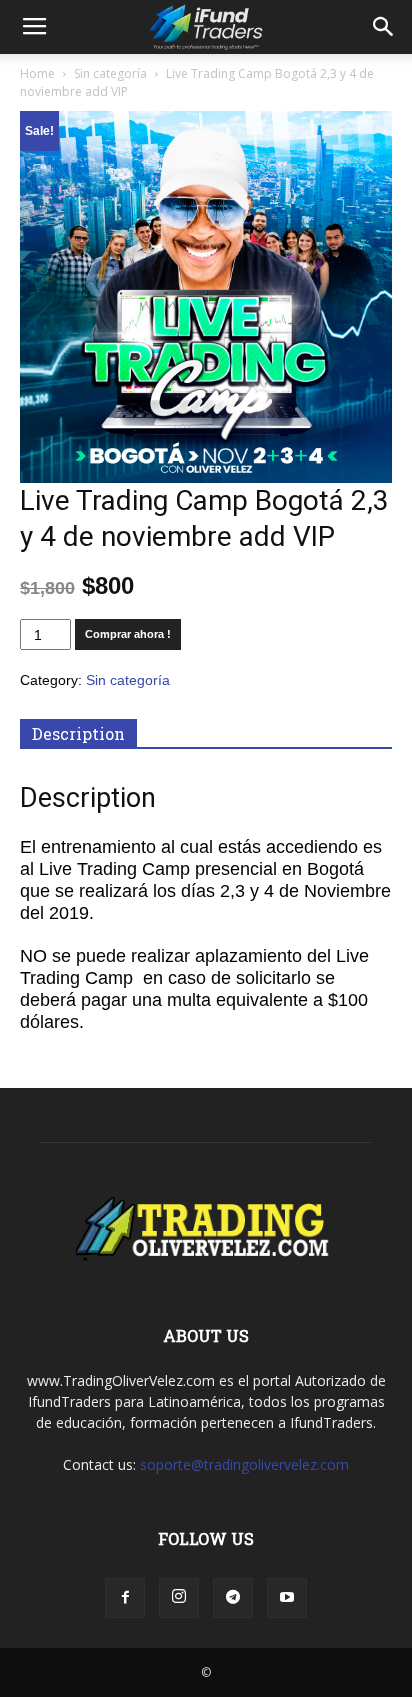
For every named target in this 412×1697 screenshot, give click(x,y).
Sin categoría (110, 73)
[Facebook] (125, 1598)
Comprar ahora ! (128, 634)
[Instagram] (179, 1598)
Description (78, 733)
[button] (384, 27)
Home (37, 73)
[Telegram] (233, 1598)
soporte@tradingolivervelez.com (244, 1464)
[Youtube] (287, 1598)
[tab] (78, 734)
